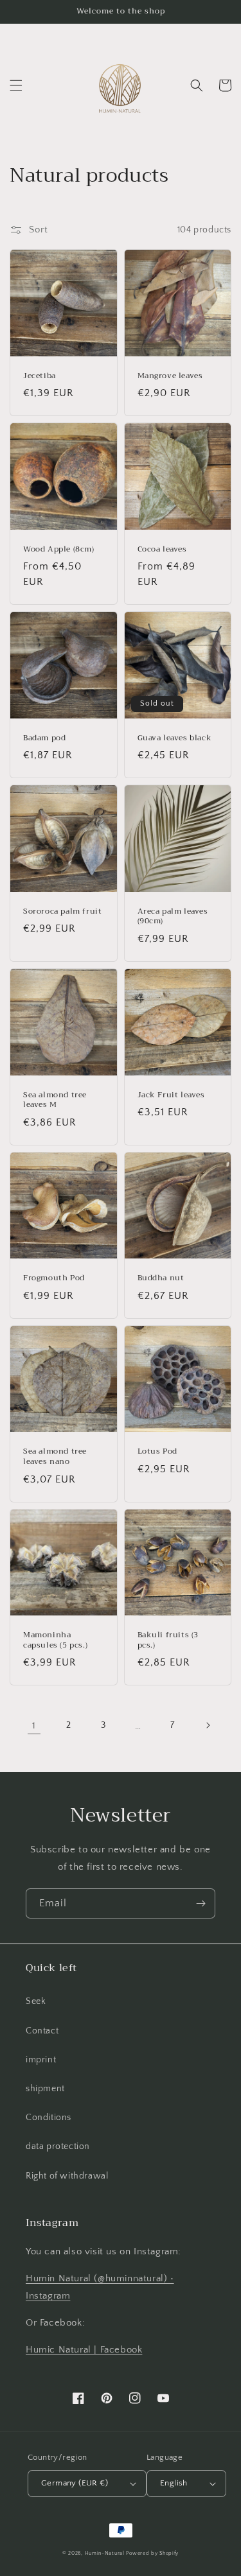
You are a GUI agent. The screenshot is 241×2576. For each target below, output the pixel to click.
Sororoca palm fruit (62, 912)
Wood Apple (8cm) (59, 550)
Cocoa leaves (162, 550)
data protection (58, 2146)
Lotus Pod (157, 1452)
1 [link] (34, 1726)
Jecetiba (40, 376)
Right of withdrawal (67, 2176)
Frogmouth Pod (54, 1278)
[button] (16, 85)
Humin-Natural (105, 2553)
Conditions (49, 2118)
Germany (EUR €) (75, 2483)
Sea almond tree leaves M (55, 1100)
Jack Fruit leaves (171, 1095)
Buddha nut (161, 1278)
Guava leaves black (175, 738)
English (174, 2483)
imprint (41, 2060)
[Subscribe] (201, 1903)
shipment (45, 2089)
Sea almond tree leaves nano (55, 1457)
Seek (36, 2001)
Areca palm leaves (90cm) (173, 917)
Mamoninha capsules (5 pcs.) (55, 1640)
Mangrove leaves (170, 376)
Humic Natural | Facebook (84, 2350)
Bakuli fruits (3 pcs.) (168, 1640)
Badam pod (44, 738)
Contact (42, 2031)
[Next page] (208, 1725)
